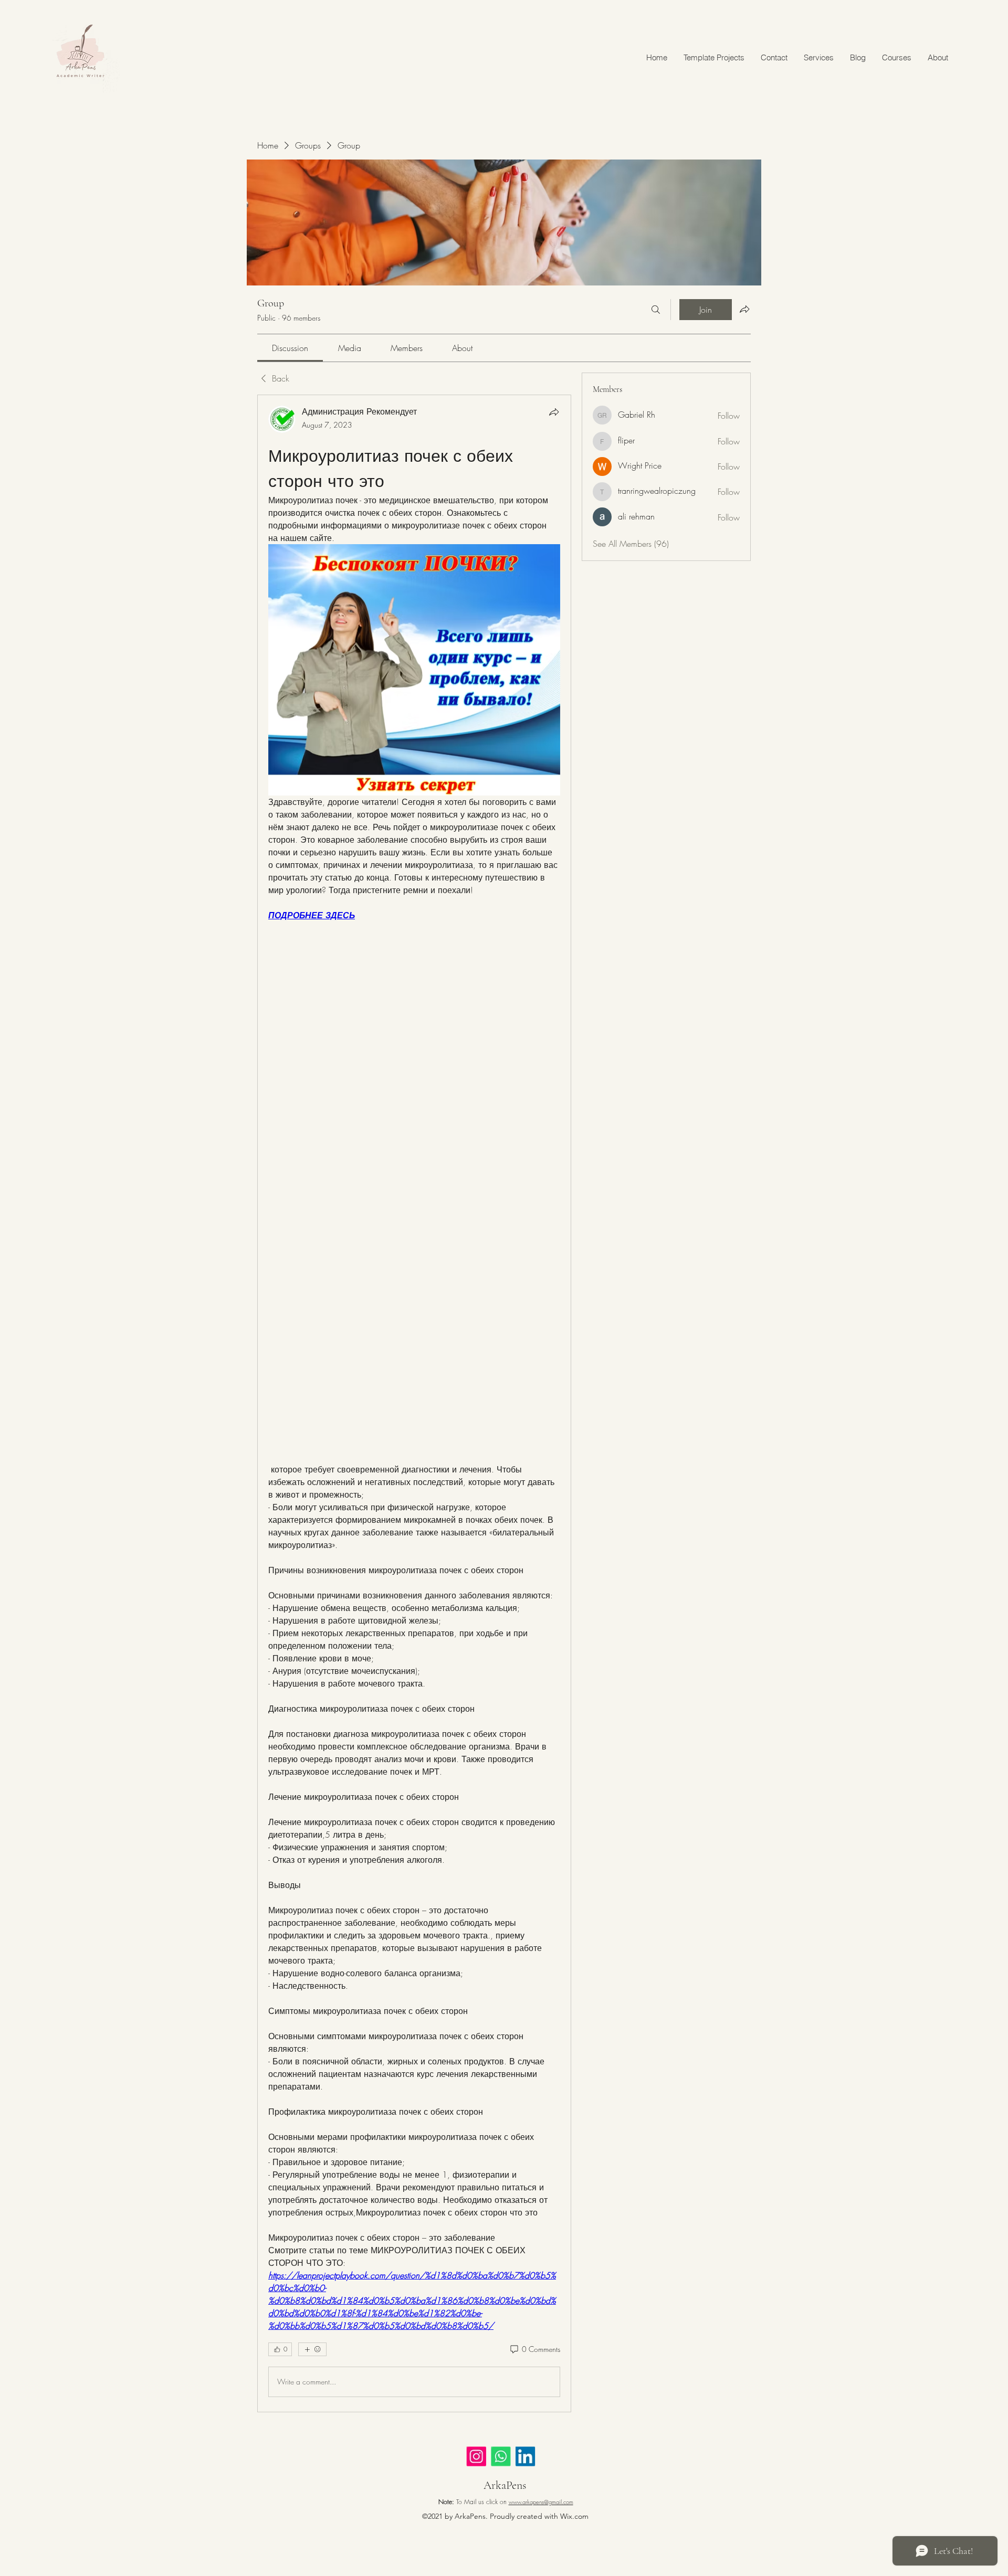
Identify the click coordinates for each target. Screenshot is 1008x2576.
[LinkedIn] (531, 2458)
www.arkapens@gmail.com (541, 2502)
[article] (414, 1403)
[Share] (554, 412)
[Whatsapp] (505, 2458)
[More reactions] (312, 2349)
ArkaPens (505, 2485)
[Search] (656, 310)
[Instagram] (480, 2458)
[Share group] (744, 309)
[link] (290, 348)
